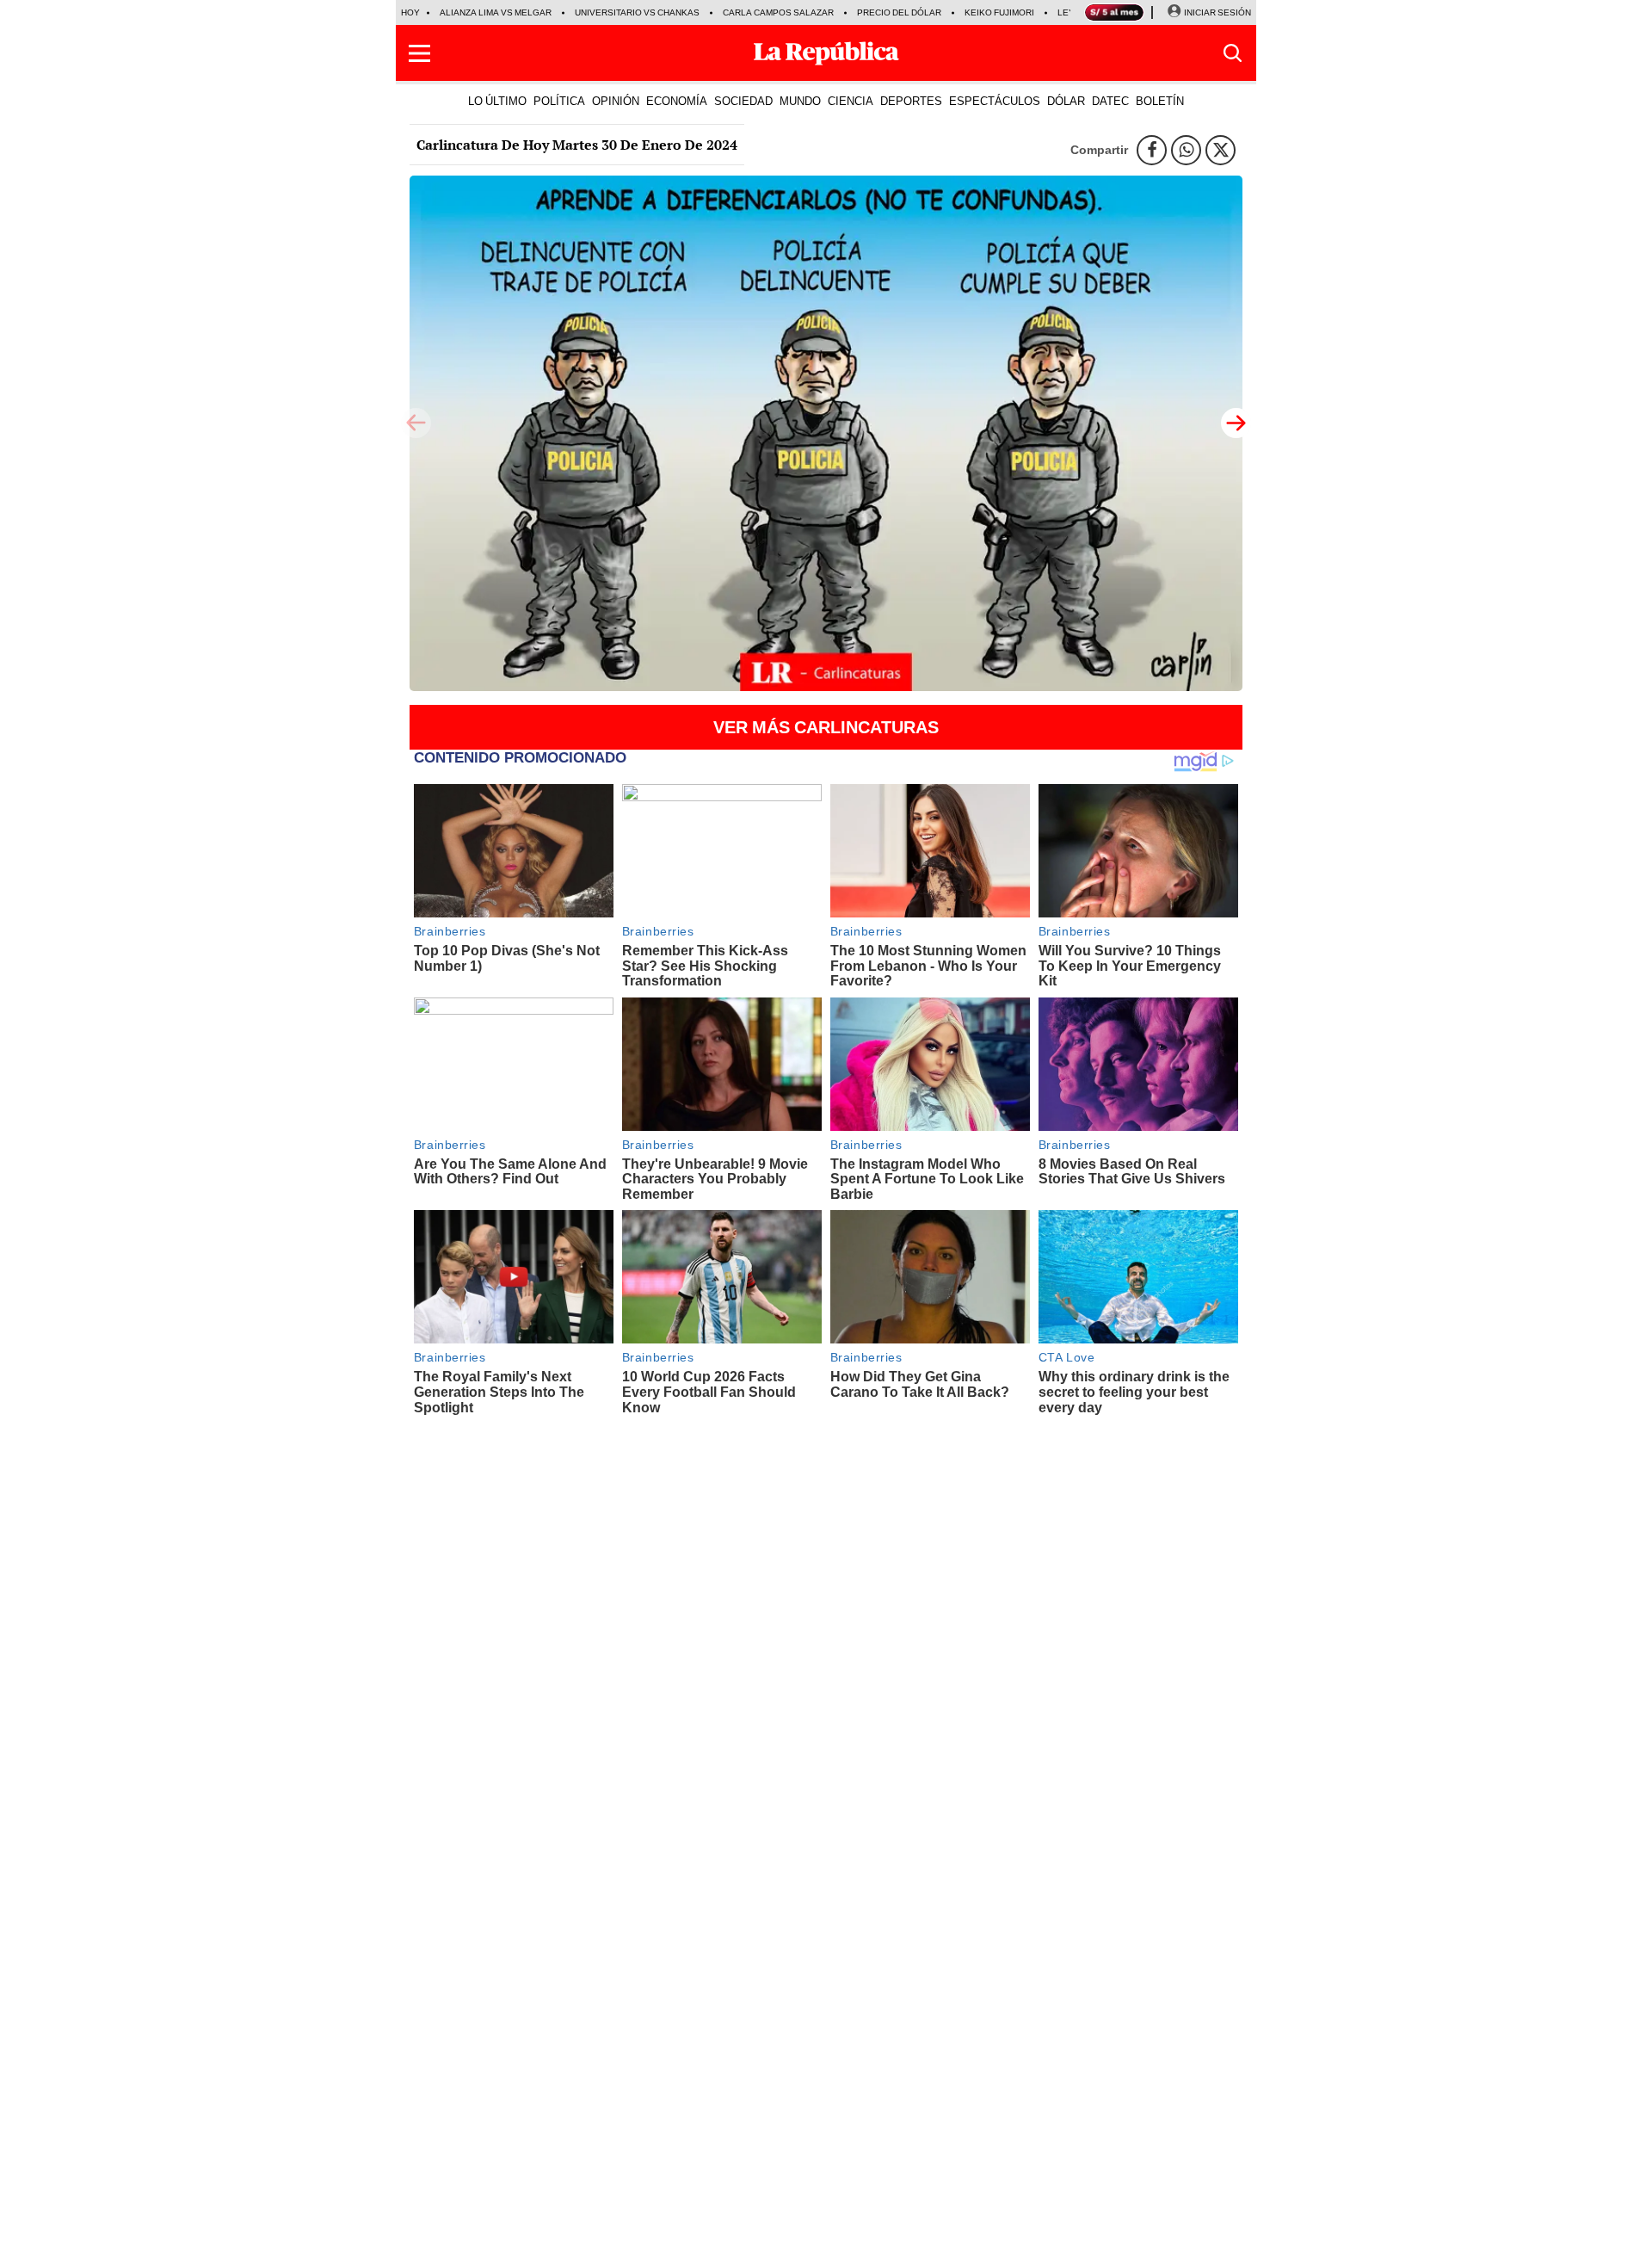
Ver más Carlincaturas (826, 727)
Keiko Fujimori (999, 12)
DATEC (1110, 101)
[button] (419, 53)
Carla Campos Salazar (778, 12)
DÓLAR (1066, 101)
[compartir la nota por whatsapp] (1186, 150)
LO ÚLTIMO (497, 101)
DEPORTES (911, 101)
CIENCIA (851, 101)
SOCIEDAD (743, 101)
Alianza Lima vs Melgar (496, 12)
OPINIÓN (616, 101)
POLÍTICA (559, 101)
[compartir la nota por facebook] (1152, 150)
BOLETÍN (1160, 101)
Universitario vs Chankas (637, 12)
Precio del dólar (899, 12)
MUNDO (800, 101)
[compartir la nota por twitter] (1221, 150)
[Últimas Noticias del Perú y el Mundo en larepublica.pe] (826, 53)
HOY (410, 12)
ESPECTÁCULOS (995, 101)
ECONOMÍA (677, 101)
